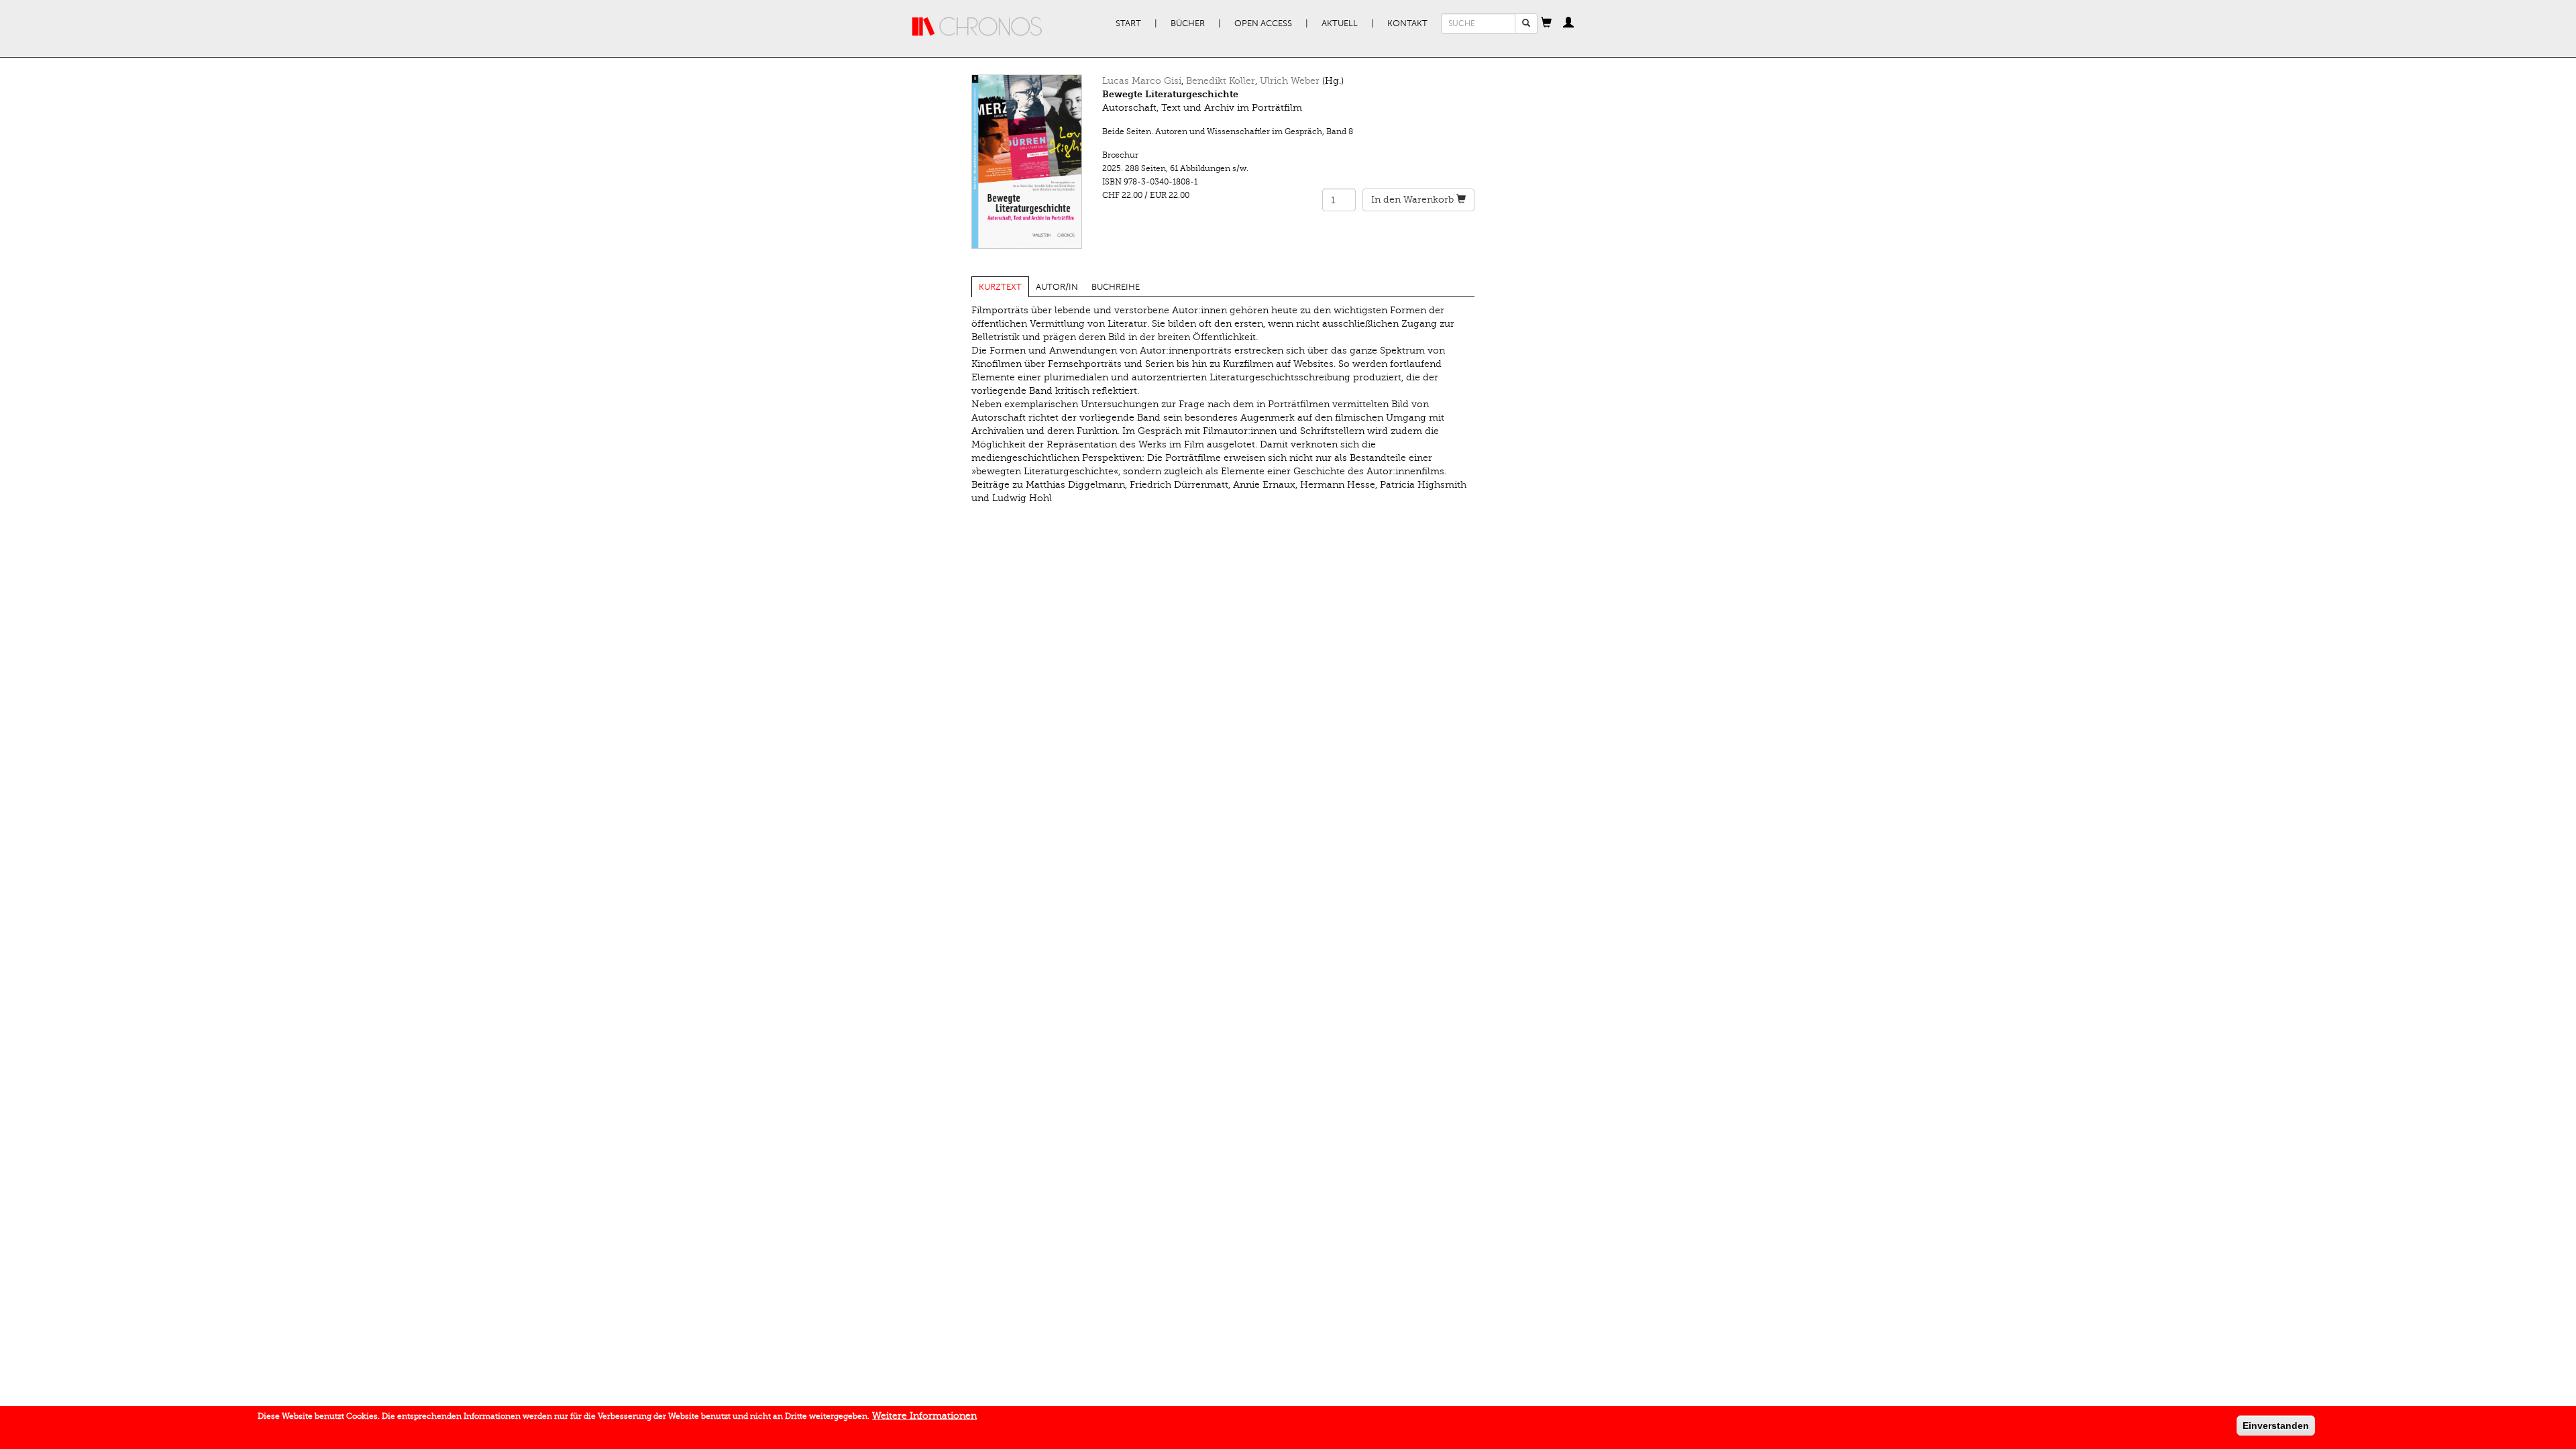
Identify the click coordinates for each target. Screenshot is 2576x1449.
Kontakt (1407, 23)
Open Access (1263, 23)
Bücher (1188, 23)
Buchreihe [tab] (1116, 287)
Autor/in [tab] (1057, 287)
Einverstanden (2276, 1426)
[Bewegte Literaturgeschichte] (1027, 162)
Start (1128, 23)
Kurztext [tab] (1000, 287)
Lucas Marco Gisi (1142, 81)
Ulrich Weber (1290, 81)
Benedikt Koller (1221, 81)
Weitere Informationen (924, 1416)
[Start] (977, 27)
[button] (1546, 23)
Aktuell (1340, 23)
